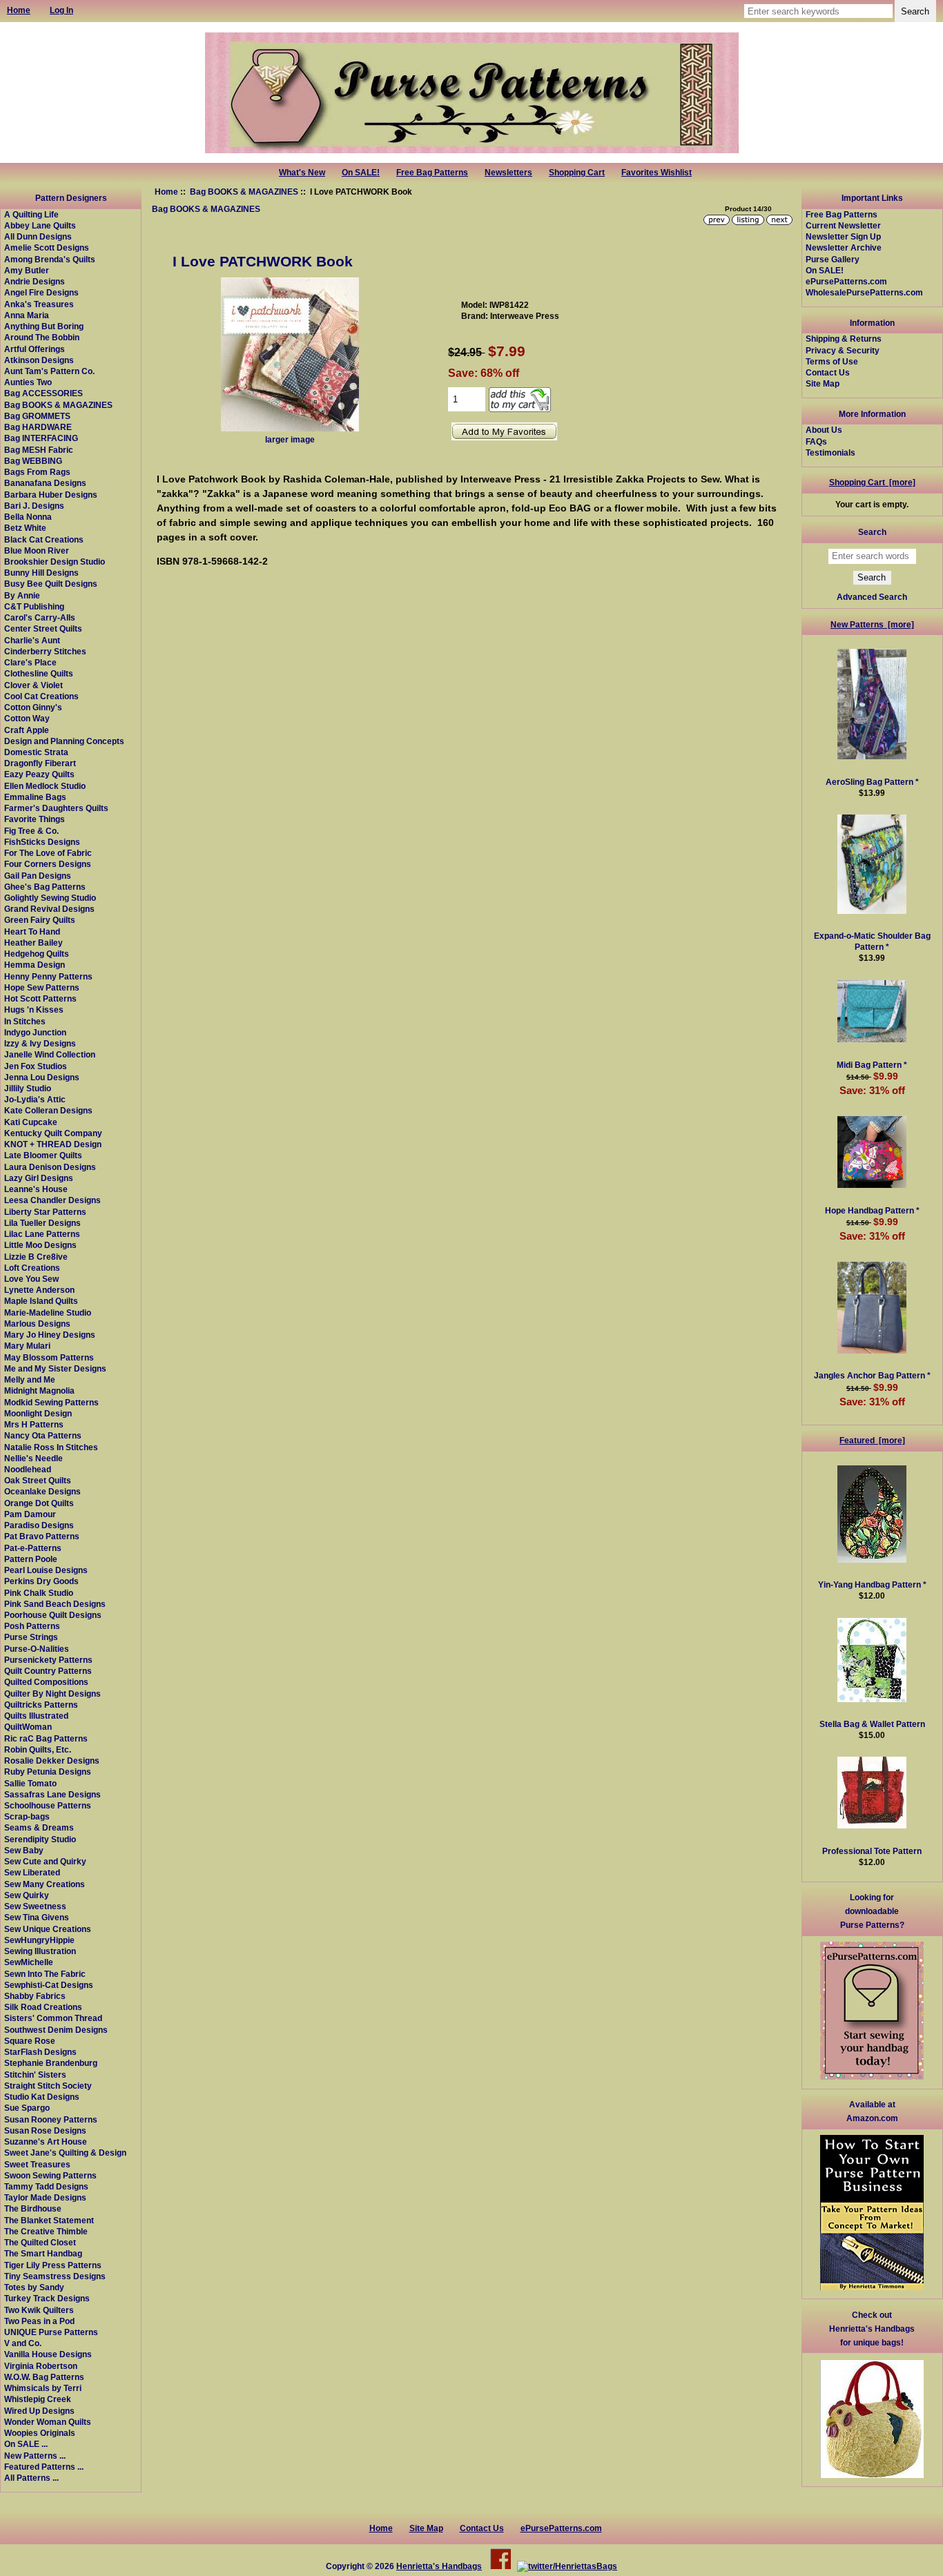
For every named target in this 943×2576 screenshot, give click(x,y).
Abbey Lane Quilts (40, 225)
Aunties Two (28, 382)
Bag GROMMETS (37, 416)
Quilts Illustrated (36, 1716)
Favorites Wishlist (657, 173)
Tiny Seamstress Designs (55, 2276)
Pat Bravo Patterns (42, 1536)
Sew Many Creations (45, 1884)
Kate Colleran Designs (48, 1110)
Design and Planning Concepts (64, 741)
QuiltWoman (28, 1727)
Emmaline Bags (35, 797)
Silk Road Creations (43, 2007)
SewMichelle (29, 1962)
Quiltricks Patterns (41, 1705)
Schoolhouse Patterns (48, 1805)
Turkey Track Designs (47, 2298)
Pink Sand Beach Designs (55, 1604)
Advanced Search (872, 597)
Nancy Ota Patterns (43, 1435)
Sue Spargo (27, 2108)
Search (872, 532)
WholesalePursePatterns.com (864, 292)
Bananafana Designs (45, 483)
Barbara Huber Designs (51, 495)
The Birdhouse (33, 2208)
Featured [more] (872, 1440)
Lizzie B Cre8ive (36, 1257)
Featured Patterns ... (44, 2467)
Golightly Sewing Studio (50, 898)
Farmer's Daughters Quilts (56, 808)
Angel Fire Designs (41, 292)
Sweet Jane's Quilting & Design (65, 2153)
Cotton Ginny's (33, 707)
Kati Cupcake (31, 1122)
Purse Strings (31, 1637)
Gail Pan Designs (38, 876)
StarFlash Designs (40, 2052)
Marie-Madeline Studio (48, 1313)
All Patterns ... (31, 2478)
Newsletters (508, 173)
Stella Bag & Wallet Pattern (872, 1724)
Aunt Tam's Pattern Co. (49, 371)
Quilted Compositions (46, 1682)
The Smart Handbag (43, 2253)
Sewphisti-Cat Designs (49, 1985)
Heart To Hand (32, 931)
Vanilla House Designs (48, 2354)
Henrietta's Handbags (439, 2566)
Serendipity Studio (40, 1839)
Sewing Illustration (40, 1951)
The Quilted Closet (40, 2242)
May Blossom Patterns (49, 1357)
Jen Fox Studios (36, 1066)
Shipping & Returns (844, 339)
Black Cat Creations (44, 539)
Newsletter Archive (844, 247)
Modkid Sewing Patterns (51, 1402)
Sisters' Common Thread (53, 2018)
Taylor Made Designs (45, 2197)
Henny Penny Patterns (48, 976)
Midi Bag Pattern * (872, 1065)
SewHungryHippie (39, 1940)
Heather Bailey (33, 943)
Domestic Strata (36, 752)
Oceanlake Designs (42, 1491)
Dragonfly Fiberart (40, 763)
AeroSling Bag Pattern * (872, 782)
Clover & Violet (33, 685)
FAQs (816, 441)
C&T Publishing (34, 606)
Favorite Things (35, 819)
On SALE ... (26, 2444)
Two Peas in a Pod (39, 2321)
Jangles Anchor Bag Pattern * (872, 1375)
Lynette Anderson (39, 1290)
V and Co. (23, 2343)
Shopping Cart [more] (872, 482)
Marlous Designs (37, 1324)
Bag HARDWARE (38, 427)
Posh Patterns (32, 1626)
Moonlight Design (38, 1413)
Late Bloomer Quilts (43, 1155)
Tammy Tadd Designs (46, 2186)
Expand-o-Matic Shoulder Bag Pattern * (872, 941)
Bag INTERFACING (41, 438)
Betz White (25, 528)
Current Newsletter (843, 225)
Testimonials (830, 452)
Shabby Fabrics (35, 1996)
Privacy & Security (843, 350)
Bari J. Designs (34, 506)
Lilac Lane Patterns (42, 1234)
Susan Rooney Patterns (51, 2119)
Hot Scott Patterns (40, 998)
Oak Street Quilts (38, 1480)
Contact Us (828, 372)
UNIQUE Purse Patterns (51, 2332)
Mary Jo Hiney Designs (50, 1335)
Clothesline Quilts (39, 673)
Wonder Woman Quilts (48, 2422)
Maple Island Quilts (41, 1301)
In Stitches (25, 1021)
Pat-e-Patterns (33, 1548)
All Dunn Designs (38, 236)
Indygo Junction (35, 1032)
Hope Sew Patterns (42, 987)
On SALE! (361, 173)
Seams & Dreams (39, 1827)
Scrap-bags (27, 1816)
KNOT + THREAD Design (53, 1144)
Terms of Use (832, 361)
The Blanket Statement (49, 2220)
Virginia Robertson (41, 2366)
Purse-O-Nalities (37, 1649)
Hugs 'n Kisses (34, 1009)
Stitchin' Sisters (35, 2075)
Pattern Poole (31, 1559)
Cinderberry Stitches (45, 651)
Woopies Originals (40, 2433)
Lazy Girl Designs (39, 1178)
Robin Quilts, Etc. (38, 1749)
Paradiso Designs (39, 1525)
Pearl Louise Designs (46, 1570)
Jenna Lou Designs (42, 1077)
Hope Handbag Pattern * (872, 1210)
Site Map (823, 383)
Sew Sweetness (35, 1906)
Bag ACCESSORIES (43, 393)
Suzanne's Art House (46, 2141)
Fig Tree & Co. (31, 831)
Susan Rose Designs (45, 2130)
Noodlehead (28, 1469)
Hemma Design (35, 965)
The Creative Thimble (46, 2231)
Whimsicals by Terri (43, 2388)
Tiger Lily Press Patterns (53, 2265)
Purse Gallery (833, 259)
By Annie (22, 595)
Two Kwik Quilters (39, 2310)
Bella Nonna (28, 517)
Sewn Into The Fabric (45, 1974)
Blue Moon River (37, 550)
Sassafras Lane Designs (52, 1794)
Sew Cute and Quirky (45, 1861)
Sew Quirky (27, 1895)
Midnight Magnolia (39, 1391)
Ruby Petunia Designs (48, 1772)
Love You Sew (31, 1279)
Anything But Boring (44, 326)
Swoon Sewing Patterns (50, 2175)
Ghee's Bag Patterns (45, 887)
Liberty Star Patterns (45, 1212)
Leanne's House (36, 1189)
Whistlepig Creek (38, 2399)
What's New (302, 173)
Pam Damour (30, 1514)
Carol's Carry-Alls (40, 617)
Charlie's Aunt (32, 640)
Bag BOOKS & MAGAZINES (244, 192)
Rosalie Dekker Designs (52, 1760)
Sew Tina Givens (37, 1917)
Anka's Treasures (39, 304)
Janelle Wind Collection (50, 1054)
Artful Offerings (35, 349)
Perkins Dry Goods (41, 1581)
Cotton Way (27, 718)
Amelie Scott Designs (47, 247)
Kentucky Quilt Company (53, 1133)
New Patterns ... (35, 2456)
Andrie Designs (35, 281)
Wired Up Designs (39, 2411)
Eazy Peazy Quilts (39, 774)
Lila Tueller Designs (42, 1223)
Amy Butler (27, 270)
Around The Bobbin (42, 337)
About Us (824, 430)
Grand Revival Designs (49, 909)
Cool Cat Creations (41, 696)
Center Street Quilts (43, 628)
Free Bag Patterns (432, 173)
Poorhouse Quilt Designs (53, 1615)
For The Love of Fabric (48, 853)
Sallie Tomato (30, 1783)
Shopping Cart (577, 173)
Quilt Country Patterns (48, 1671)
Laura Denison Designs (50, 1167)
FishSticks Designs (42, 842)
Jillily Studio (28, 1088)
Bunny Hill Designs (41, 573)
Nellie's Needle (33, 1458)
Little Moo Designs (40, 1245)
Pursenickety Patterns (48, 1660)
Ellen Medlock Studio (45, 786)
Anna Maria (27, 315)
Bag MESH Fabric (39, 450)
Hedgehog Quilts (37, 954)
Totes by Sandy (34, 2287)
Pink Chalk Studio (39, 1593)
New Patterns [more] (872, 624)
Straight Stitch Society (48, 2086)
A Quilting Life (31, 214)
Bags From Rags (37, 472)
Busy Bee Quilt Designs (51, 584)
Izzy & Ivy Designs (40, 1043)
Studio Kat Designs (42, 2097)
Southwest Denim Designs (56, 2030)
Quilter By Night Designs (52, 1694)
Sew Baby (24, 1850)
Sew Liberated (32, 1872)
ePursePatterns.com (846, 281)
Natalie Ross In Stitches (51, 1447)
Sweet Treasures (37, 2164)
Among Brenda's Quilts (50, 259)
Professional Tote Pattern (872, 1851)
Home (166, 192)
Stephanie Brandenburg (51, 2063)
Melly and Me (30, 1379)
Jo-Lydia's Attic (35, 1099)
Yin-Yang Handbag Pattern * (872, 1584)
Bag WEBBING (33, 461)
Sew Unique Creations (48, 1929)
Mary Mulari (27, 1346)
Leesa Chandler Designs (52, 1200)
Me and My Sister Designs (55, 1368)
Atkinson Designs (39, 360)
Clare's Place (30, 662)
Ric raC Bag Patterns (46, 1738)
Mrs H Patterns (34, 1424)
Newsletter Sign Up (843, 236)
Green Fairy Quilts (40, 920)
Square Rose (30, 2041)
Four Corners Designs (48, 864)
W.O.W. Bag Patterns (44, 2377)
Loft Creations (32, 1268)
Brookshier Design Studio (55, 562)
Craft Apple (27, 730)
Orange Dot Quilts (39, 1503)
